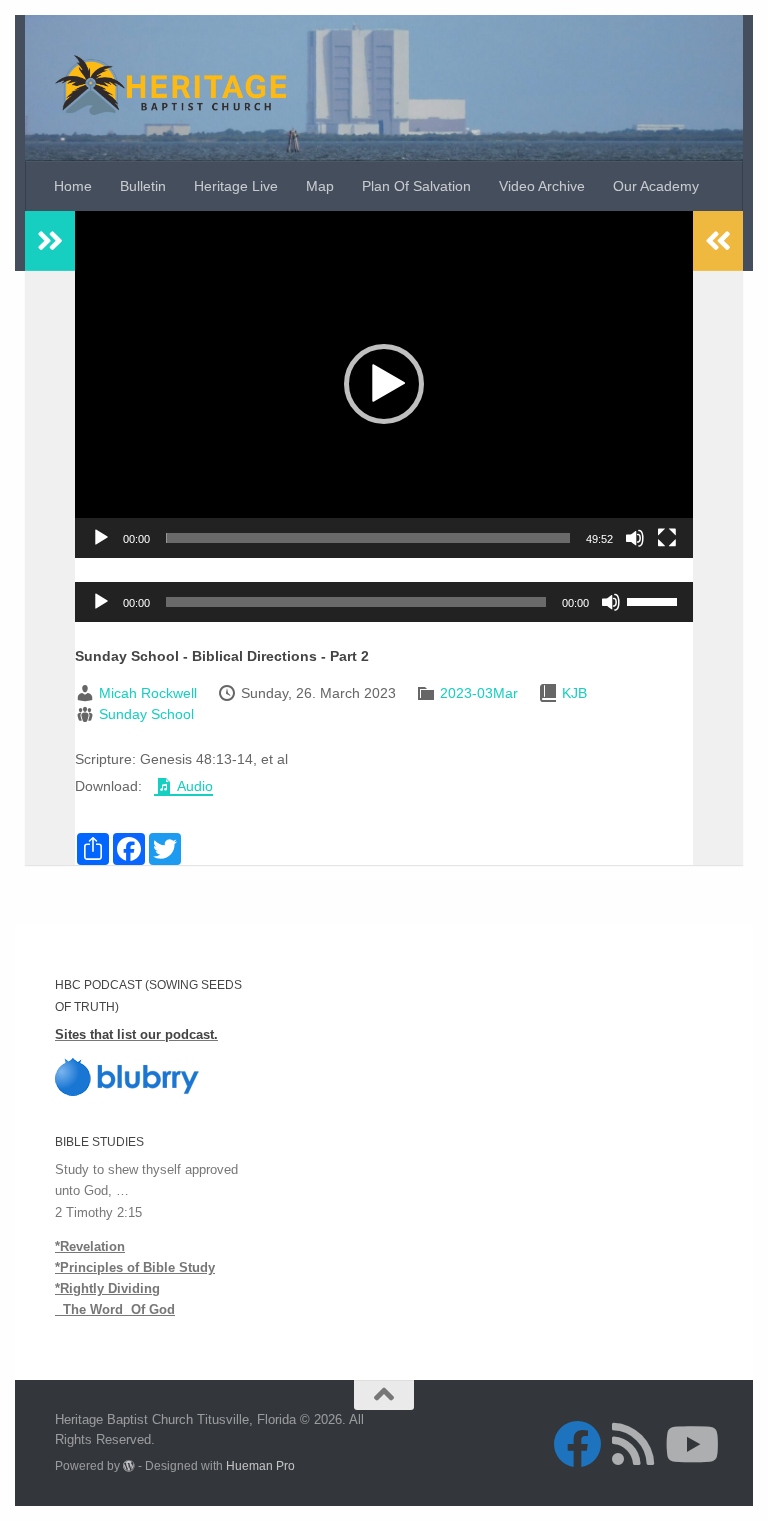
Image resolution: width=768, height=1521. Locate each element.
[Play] (101, 538)
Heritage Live (236, 186)
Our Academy (656, 186)
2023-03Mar (479, 693)
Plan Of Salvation (416, 186)
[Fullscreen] (667, 538)
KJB (574, 693)
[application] (384, 384)
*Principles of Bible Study (135, 1267)
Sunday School (146, 714)
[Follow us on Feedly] (633, 1444)
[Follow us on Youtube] (689, 1444)
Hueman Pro (260, 1465)
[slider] (368, 538)
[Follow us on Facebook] (577, 1444)
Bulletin (143, 186)
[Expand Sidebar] (50, 241)
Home (73, 186)
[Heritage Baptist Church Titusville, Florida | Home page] (170, 85)
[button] (384, 384)
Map (320, 186)
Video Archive (542, 186)
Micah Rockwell (148, 693)
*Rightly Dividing (107, 1288)
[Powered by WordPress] (129, 1466)
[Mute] (635, 538)
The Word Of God (115, 1309)
